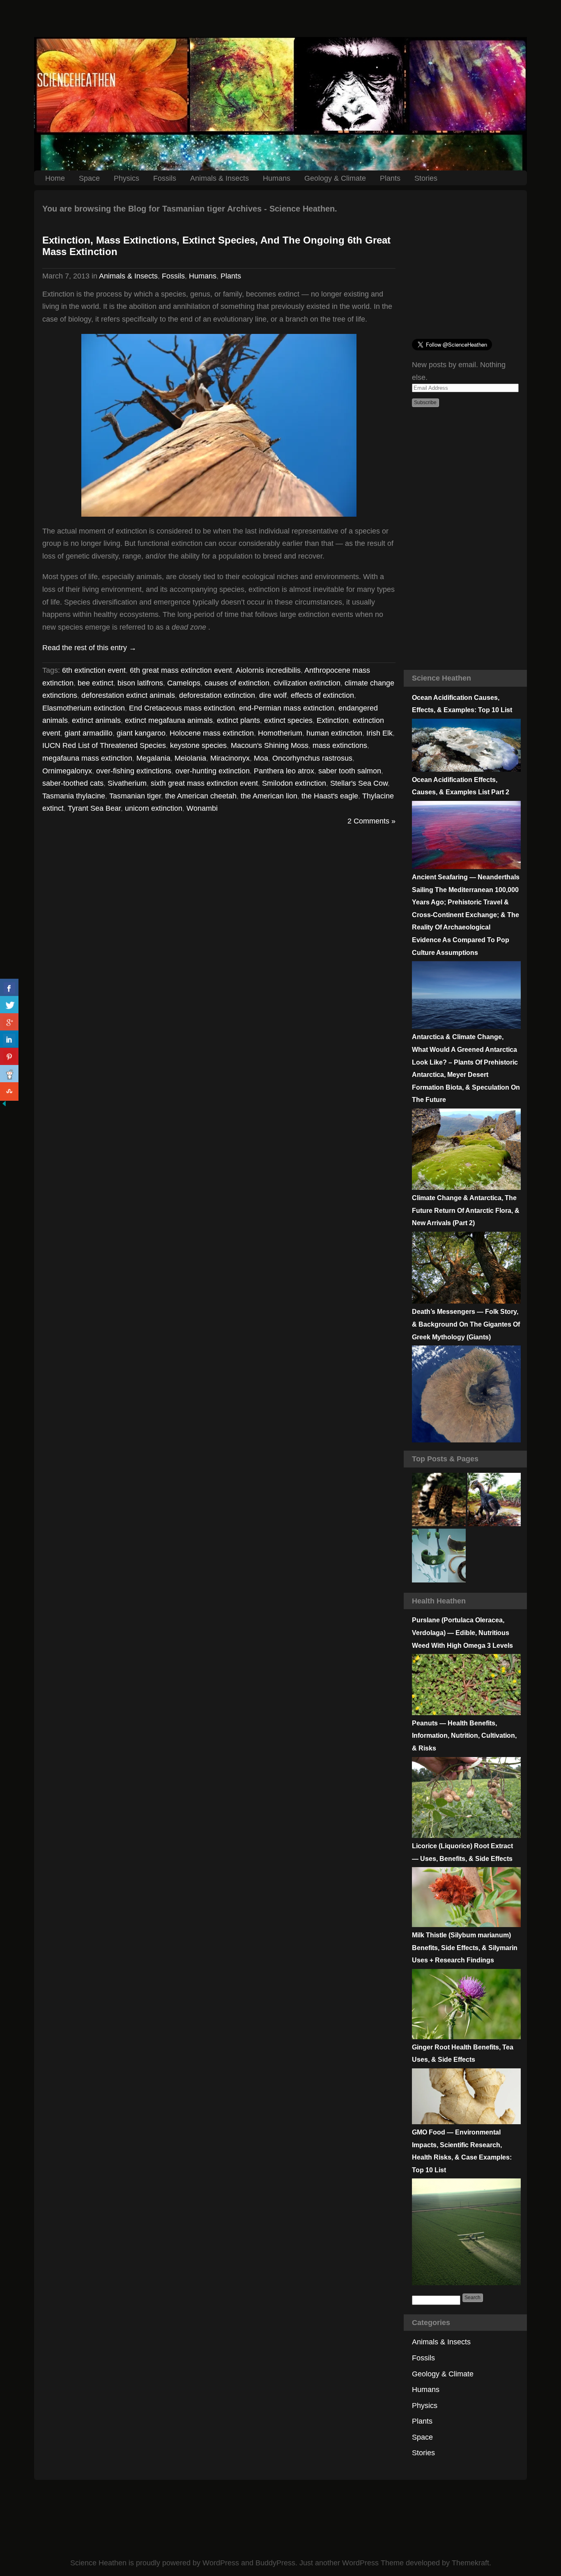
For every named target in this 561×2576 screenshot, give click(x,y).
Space (89, 178)
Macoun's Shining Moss (270, 745)
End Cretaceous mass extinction (182, 708)
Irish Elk (379, 733)
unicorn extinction (154, 808)
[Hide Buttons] (4, 1105)
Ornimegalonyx (67, 771)
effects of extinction (322, 695)
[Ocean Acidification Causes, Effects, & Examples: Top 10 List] (466, 769)
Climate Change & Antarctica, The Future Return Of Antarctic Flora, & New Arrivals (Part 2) (466, 1210)
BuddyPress (275, 2563)
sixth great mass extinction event (204, 783)
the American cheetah (201, 796)
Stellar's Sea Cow (359, 783)
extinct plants (238, 720)
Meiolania (190, 758)
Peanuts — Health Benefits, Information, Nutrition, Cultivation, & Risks (464, 1736)
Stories (426, 178)
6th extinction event (94, 670)
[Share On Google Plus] (9, 1022)
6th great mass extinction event (181, 670)
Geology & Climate (335, 178)
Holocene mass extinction (212, 733)
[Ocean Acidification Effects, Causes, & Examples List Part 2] (466, 867)
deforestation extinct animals (128, 695)
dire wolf (273, 695)
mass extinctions (340, 745)
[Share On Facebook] (9, 988)
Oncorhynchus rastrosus (312, 758)
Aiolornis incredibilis (268, 670)
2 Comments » (371, 821)
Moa (261, 758)
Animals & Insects (220, 178)
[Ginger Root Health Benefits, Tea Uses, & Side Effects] (466, 2122)
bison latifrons (140, 683)
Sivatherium (127, 783)
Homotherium (280, 733)
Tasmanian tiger (135, 796)
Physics (126, 178)
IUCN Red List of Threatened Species (104, 745)
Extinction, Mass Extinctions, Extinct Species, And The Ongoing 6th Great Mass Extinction (216, 246)
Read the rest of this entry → (89, 648)
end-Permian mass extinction (287, 708)
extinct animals (96, 720)
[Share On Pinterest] (9, 1057)
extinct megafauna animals (169, 720)
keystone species (198, 745)
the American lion (269, 796)
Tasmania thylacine (74, 796)
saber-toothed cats (73, 783)
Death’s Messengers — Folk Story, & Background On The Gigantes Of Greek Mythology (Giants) (466, 1324)
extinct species (288, 720)
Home (55, 178)
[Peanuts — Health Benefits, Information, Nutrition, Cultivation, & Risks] (466, 1835)
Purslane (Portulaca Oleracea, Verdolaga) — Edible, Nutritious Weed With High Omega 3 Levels (462, 1633)
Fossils (165, 178)
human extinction (334, 733)
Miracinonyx (230, 758)
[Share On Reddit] (9, 1074)
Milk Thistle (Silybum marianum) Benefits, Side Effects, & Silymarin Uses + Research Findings (465, 1948)
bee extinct (95, 683)
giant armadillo (89, 733)
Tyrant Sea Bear (94, 808)
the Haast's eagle (330, 796)
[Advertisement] (280, 18)
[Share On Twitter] (9, 1005)
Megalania (153, 758)
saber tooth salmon (350, 771)
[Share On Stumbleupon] (9, 1091)
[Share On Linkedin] (9, 1040)
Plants (390, 178)
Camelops (184, 683)
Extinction (333, 720)
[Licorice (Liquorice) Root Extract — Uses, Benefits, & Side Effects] (466, 1925)
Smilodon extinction (294, 783)
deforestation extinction (217, 695)
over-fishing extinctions (134, 771)
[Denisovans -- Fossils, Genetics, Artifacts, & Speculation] (439, 1556)
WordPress (221, 2563)
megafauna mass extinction (87, 758)
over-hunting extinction (213, 771)
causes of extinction (237, 683)
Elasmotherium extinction (84, 708)
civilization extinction (307, 683)
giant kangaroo (141, 733)
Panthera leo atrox (284, 771)
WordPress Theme (373, 2563)
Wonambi (202, 808)
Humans (277, 178)
